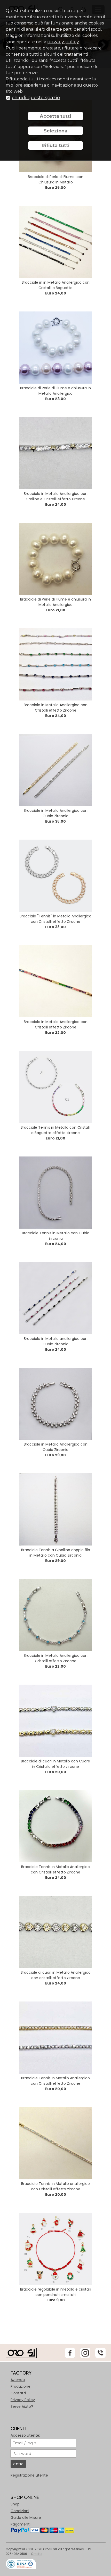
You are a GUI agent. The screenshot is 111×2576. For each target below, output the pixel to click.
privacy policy (63, 42)
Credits (37, 2554)
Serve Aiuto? (22, 2406)
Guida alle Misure (26, 2518)
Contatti (18, 2393)
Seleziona (55, 131)
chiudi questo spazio (36, 98)
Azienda (18, 2380)
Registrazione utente (29, 2475)
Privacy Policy (23, 2400)
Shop (15, 2504)
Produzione (21, 2386)
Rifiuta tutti (56, 146)
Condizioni (20, 2511)
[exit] (8, 98)
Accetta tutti (55, 116)
